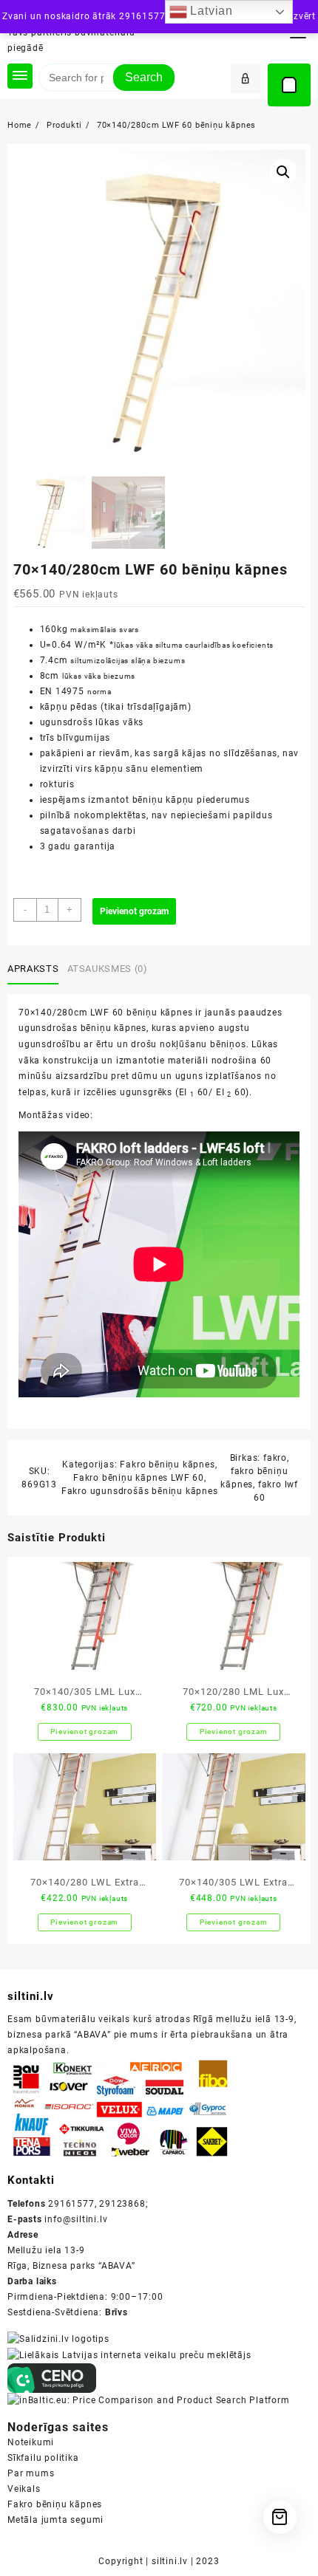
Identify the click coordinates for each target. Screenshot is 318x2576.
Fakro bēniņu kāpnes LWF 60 (139, 1478)
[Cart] (289, 85)
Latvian (210, 11)
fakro (275, 1458)
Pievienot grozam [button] (84, 1731)
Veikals (24, 2489)
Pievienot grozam (134, 911)
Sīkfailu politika (43, 2458)
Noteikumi (31, 2442)
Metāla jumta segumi (55, 2520)
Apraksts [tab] (33, 969)
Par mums (31, 2473)
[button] (283, 172)
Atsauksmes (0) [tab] (108, 969)
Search (144, 77)
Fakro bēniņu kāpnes (167, 1465)
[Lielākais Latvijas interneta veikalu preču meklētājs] (129, 2354)
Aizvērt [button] (300, 16)
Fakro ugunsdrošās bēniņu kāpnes (140, 1491)
